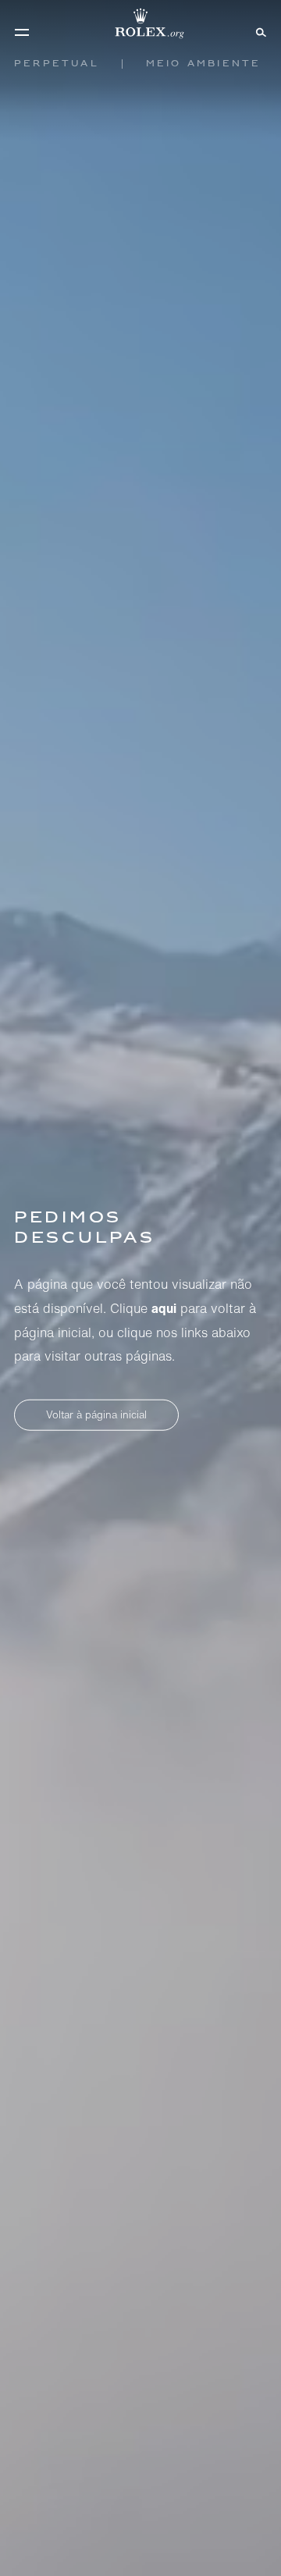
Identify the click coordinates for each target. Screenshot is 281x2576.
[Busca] (259, 31)
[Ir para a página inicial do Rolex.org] (140, 23)
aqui (164, 1308)
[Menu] (22, 32)
